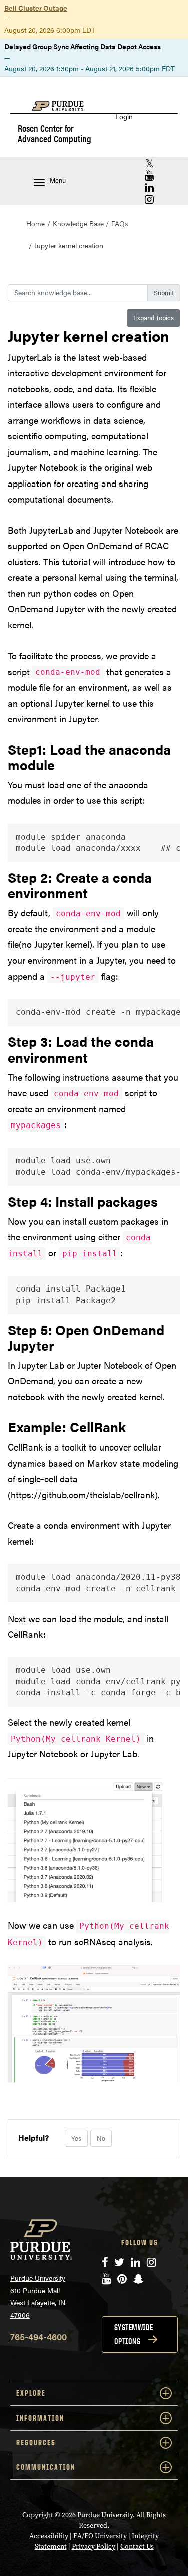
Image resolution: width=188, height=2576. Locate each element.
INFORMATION (40, 2418)
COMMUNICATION (46, 2467)
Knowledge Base (78, 223)
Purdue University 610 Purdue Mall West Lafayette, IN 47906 (38, 2296)
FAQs (120, 223)
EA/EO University (100, 2536)
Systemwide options (134, 2334)
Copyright (38, 2515)
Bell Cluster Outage (36, 8)
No (101, 2138)
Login (124, 117)
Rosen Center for (54, 133)
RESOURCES (36, 2442)
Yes (76, 2138)
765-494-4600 (38, 2337)
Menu (58, 180)
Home (35, 223)
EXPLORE (31, 2393)
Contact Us (137, 2547)
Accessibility (49, 2536)
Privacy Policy (93, 2547)
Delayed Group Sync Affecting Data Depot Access (82, 46)
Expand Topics (154, 318)
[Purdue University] (63, 111)
